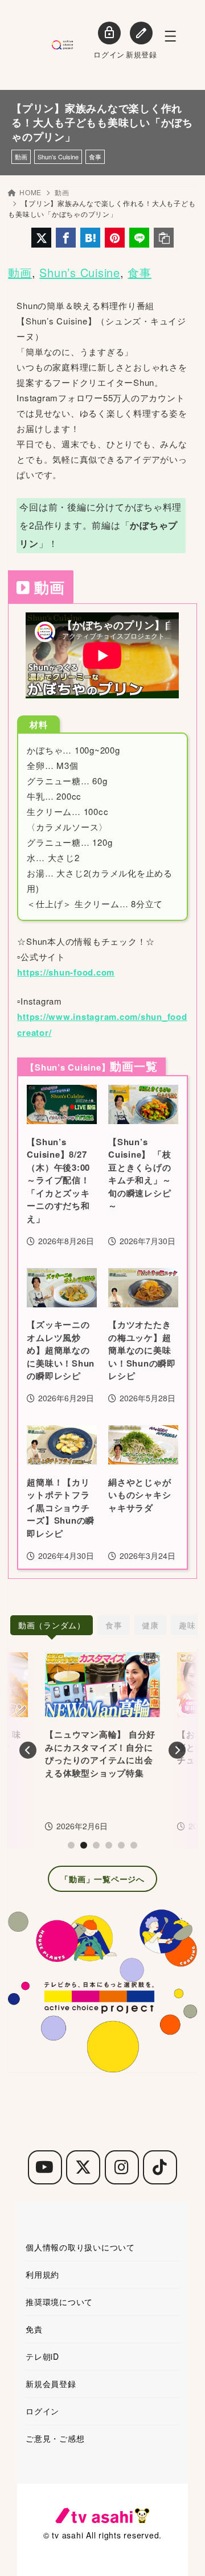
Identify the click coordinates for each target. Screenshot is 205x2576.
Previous (28, 1750)
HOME (30, 192)
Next (177, 1750)
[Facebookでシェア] (66, 238)
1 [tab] (71, 1845)
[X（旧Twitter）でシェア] (41, 238)
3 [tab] (96, 1845)
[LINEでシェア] (139, 238)
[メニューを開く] (170, 36)
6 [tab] (134, 1845)
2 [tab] (84, 1845)
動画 (21, 157)
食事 (95, 157)
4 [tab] (109, 1845)
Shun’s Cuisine (58, 157)
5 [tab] (121, 1845)
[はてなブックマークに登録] (90, 238)
